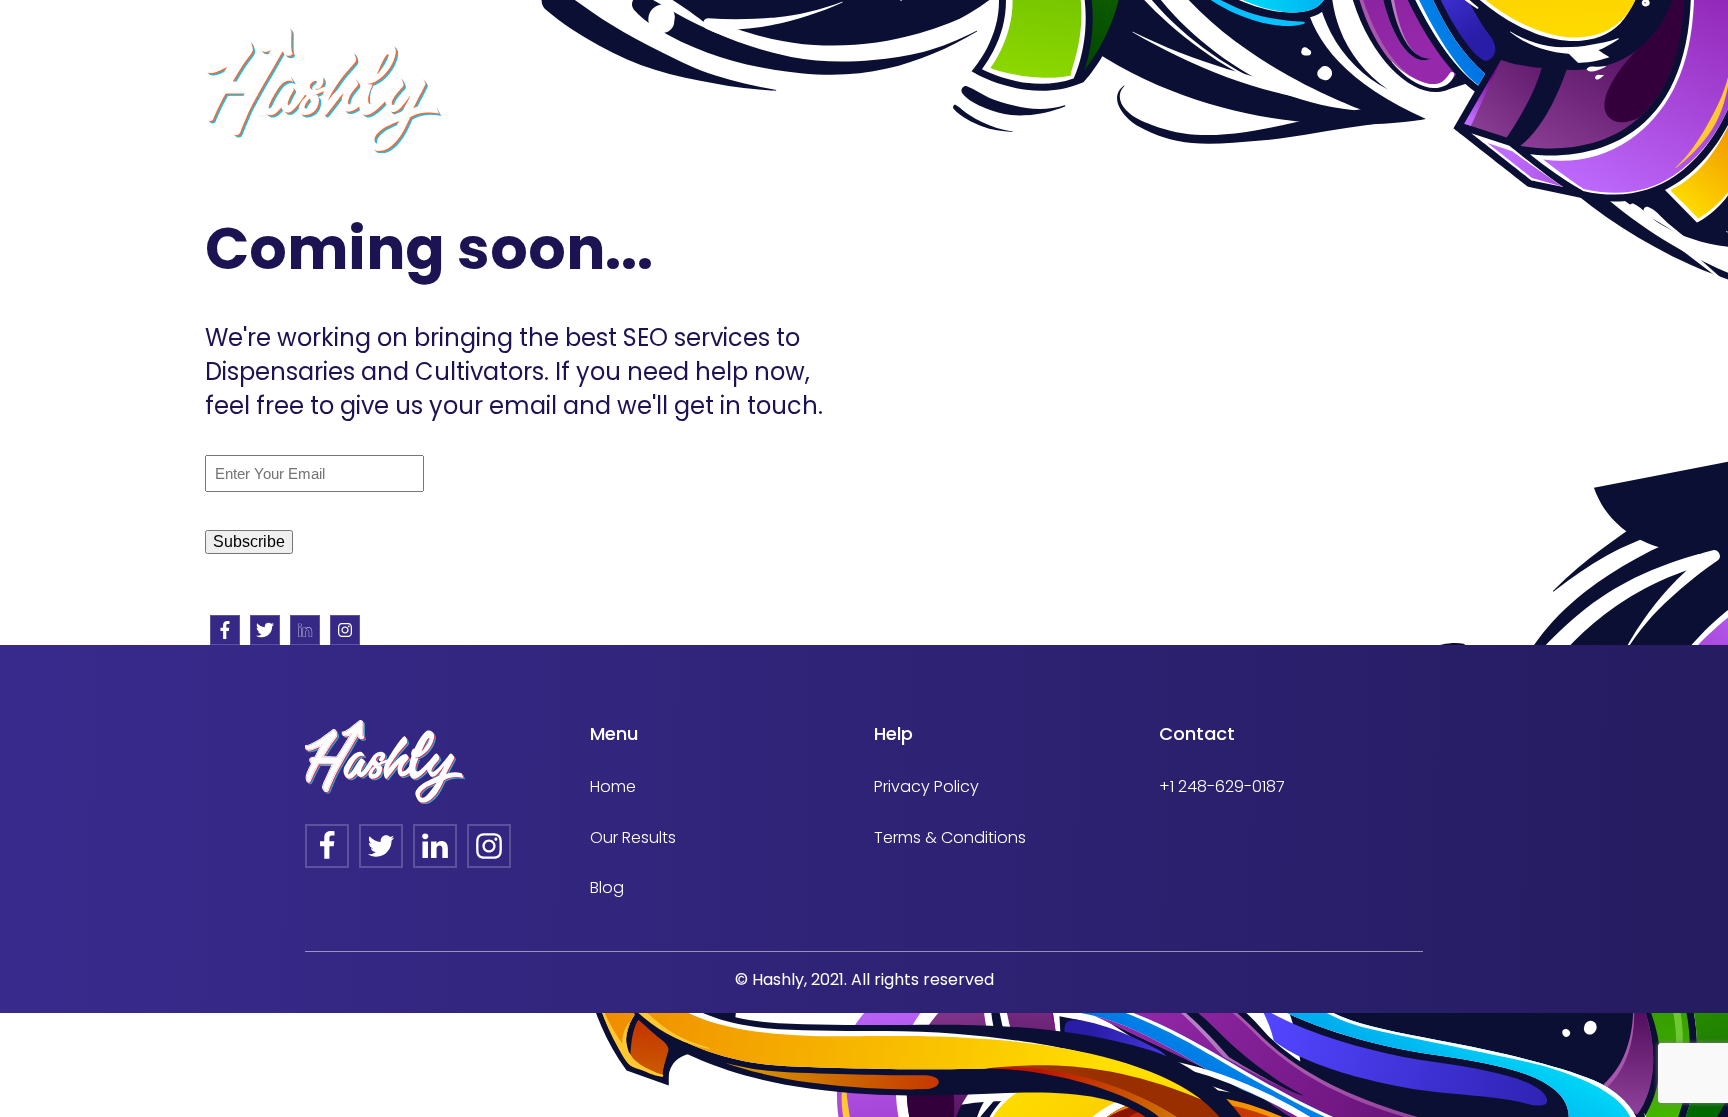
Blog (607, 887)
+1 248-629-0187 (1222, 786)
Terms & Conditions (950, 837)
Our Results (633, 837)
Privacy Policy (926, 786)
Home (613, 786)
